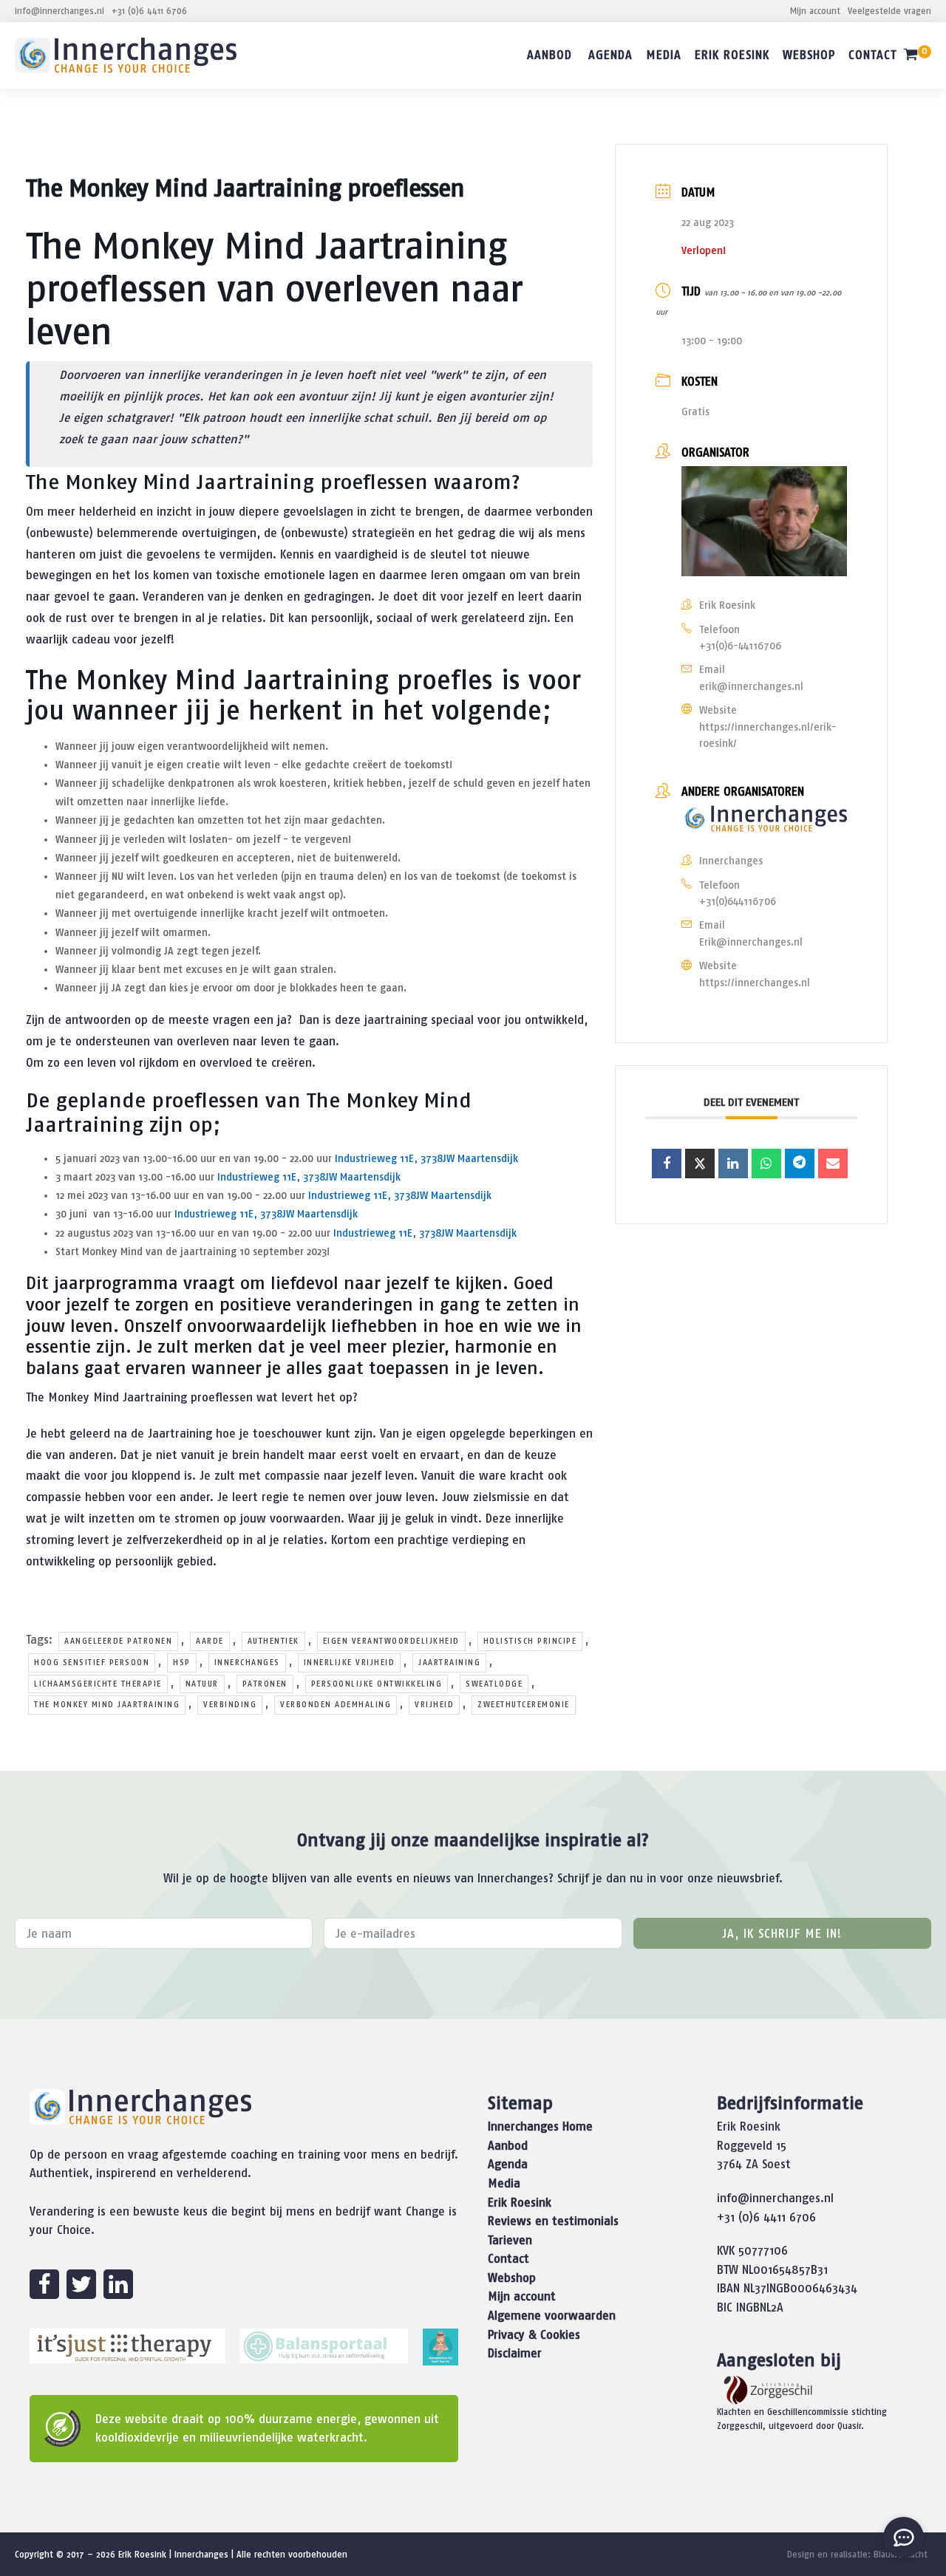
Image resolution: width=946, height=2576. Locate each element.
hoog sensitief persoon (92, 1662)
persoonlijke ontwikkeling (377, 1684)
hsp (182, 1662)
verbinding (230, 1704)
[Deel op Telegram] (800, 1164)
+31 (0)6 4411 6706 (149, 11)
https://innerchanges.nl (755, 983)
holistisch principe (530, 1641)
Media (664, 55)
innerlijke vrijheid (350, 1662)
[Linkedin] (733, 1164)
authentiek (273, 1641)
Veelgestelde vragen (889, 11)
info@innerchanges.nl (59, 11)
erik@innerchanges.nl (751, 686)
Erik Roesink (732, 55)
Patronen (265, 1684)
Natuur (202, 1684)
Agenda (610, 55)
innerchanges (247, 1662)
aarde (210, 1641)
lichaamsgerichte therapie (98, 1684)
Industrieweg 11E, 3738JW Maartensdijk (426, 1158)
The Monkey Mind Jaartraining (107, 1704)
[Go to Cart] (917, 57)
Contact (872, 55)
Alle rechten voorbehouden (292, 2554)
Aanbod (549, 55)
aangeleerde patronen (118, 1641)
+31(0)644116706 (738, 901)
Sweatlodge (494, 1684)
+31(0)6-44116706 (740, 646)
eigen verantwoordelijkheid (391, 1641)
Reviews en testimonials (553, 2221)
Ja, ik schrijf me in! (782, 1933)
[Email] (833, 1164)
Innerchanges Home (540, 2126)
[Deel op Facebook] (667, 1164)
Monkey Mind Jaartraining (232, 680)
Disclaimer (515, 2353)
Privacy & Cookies (534, 2334)
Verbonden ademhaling (336, 1704)
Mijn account (815, 11)
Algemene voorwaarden (552, 2315)
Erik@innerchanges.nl (751, 942)
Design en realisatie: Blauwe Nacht (857, 2554)
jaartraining (449, 1662)
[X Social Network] (700, 1164)
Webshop (809, 55)
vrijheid (434, 1704)
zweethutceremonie (524, 1704)
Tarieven (510, 2240)
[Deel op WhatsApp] (766, 1164)
